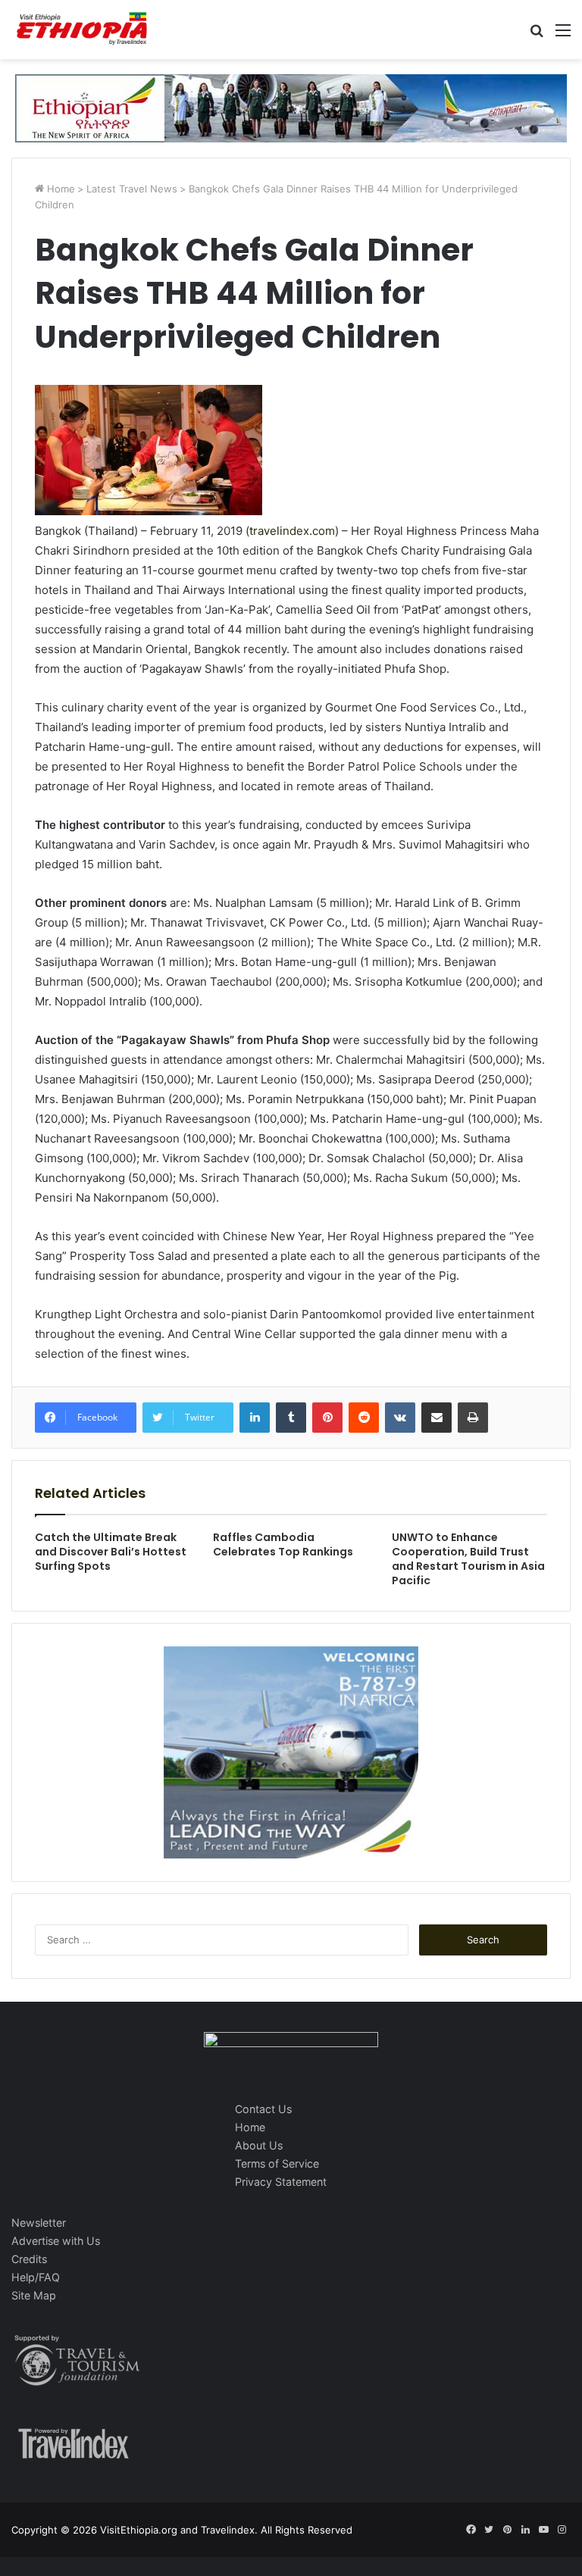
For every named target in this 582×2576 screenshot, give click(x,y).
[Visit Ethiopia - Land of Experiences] (83, 30)
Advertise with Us (56, 2241)
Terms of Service (277, 2163)
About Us (259, 2145)
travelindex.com (292, 531)
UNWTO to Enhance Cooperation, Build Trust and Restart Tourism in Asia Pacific (468, 1559)
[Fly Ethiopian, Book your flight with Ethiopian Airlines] (291, 107)
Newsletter (39, 2223)
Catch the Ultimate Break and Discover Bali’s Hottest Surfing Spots (111, 1552)
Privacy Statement (281, 2182)
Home (59, 189)
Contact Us (263, 2109)
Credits (29, 2259)
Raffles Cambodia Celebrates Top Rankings (283, 1544)
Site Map (34, 2295)
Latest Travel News (132, 189)
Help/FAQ (36, 2277)
